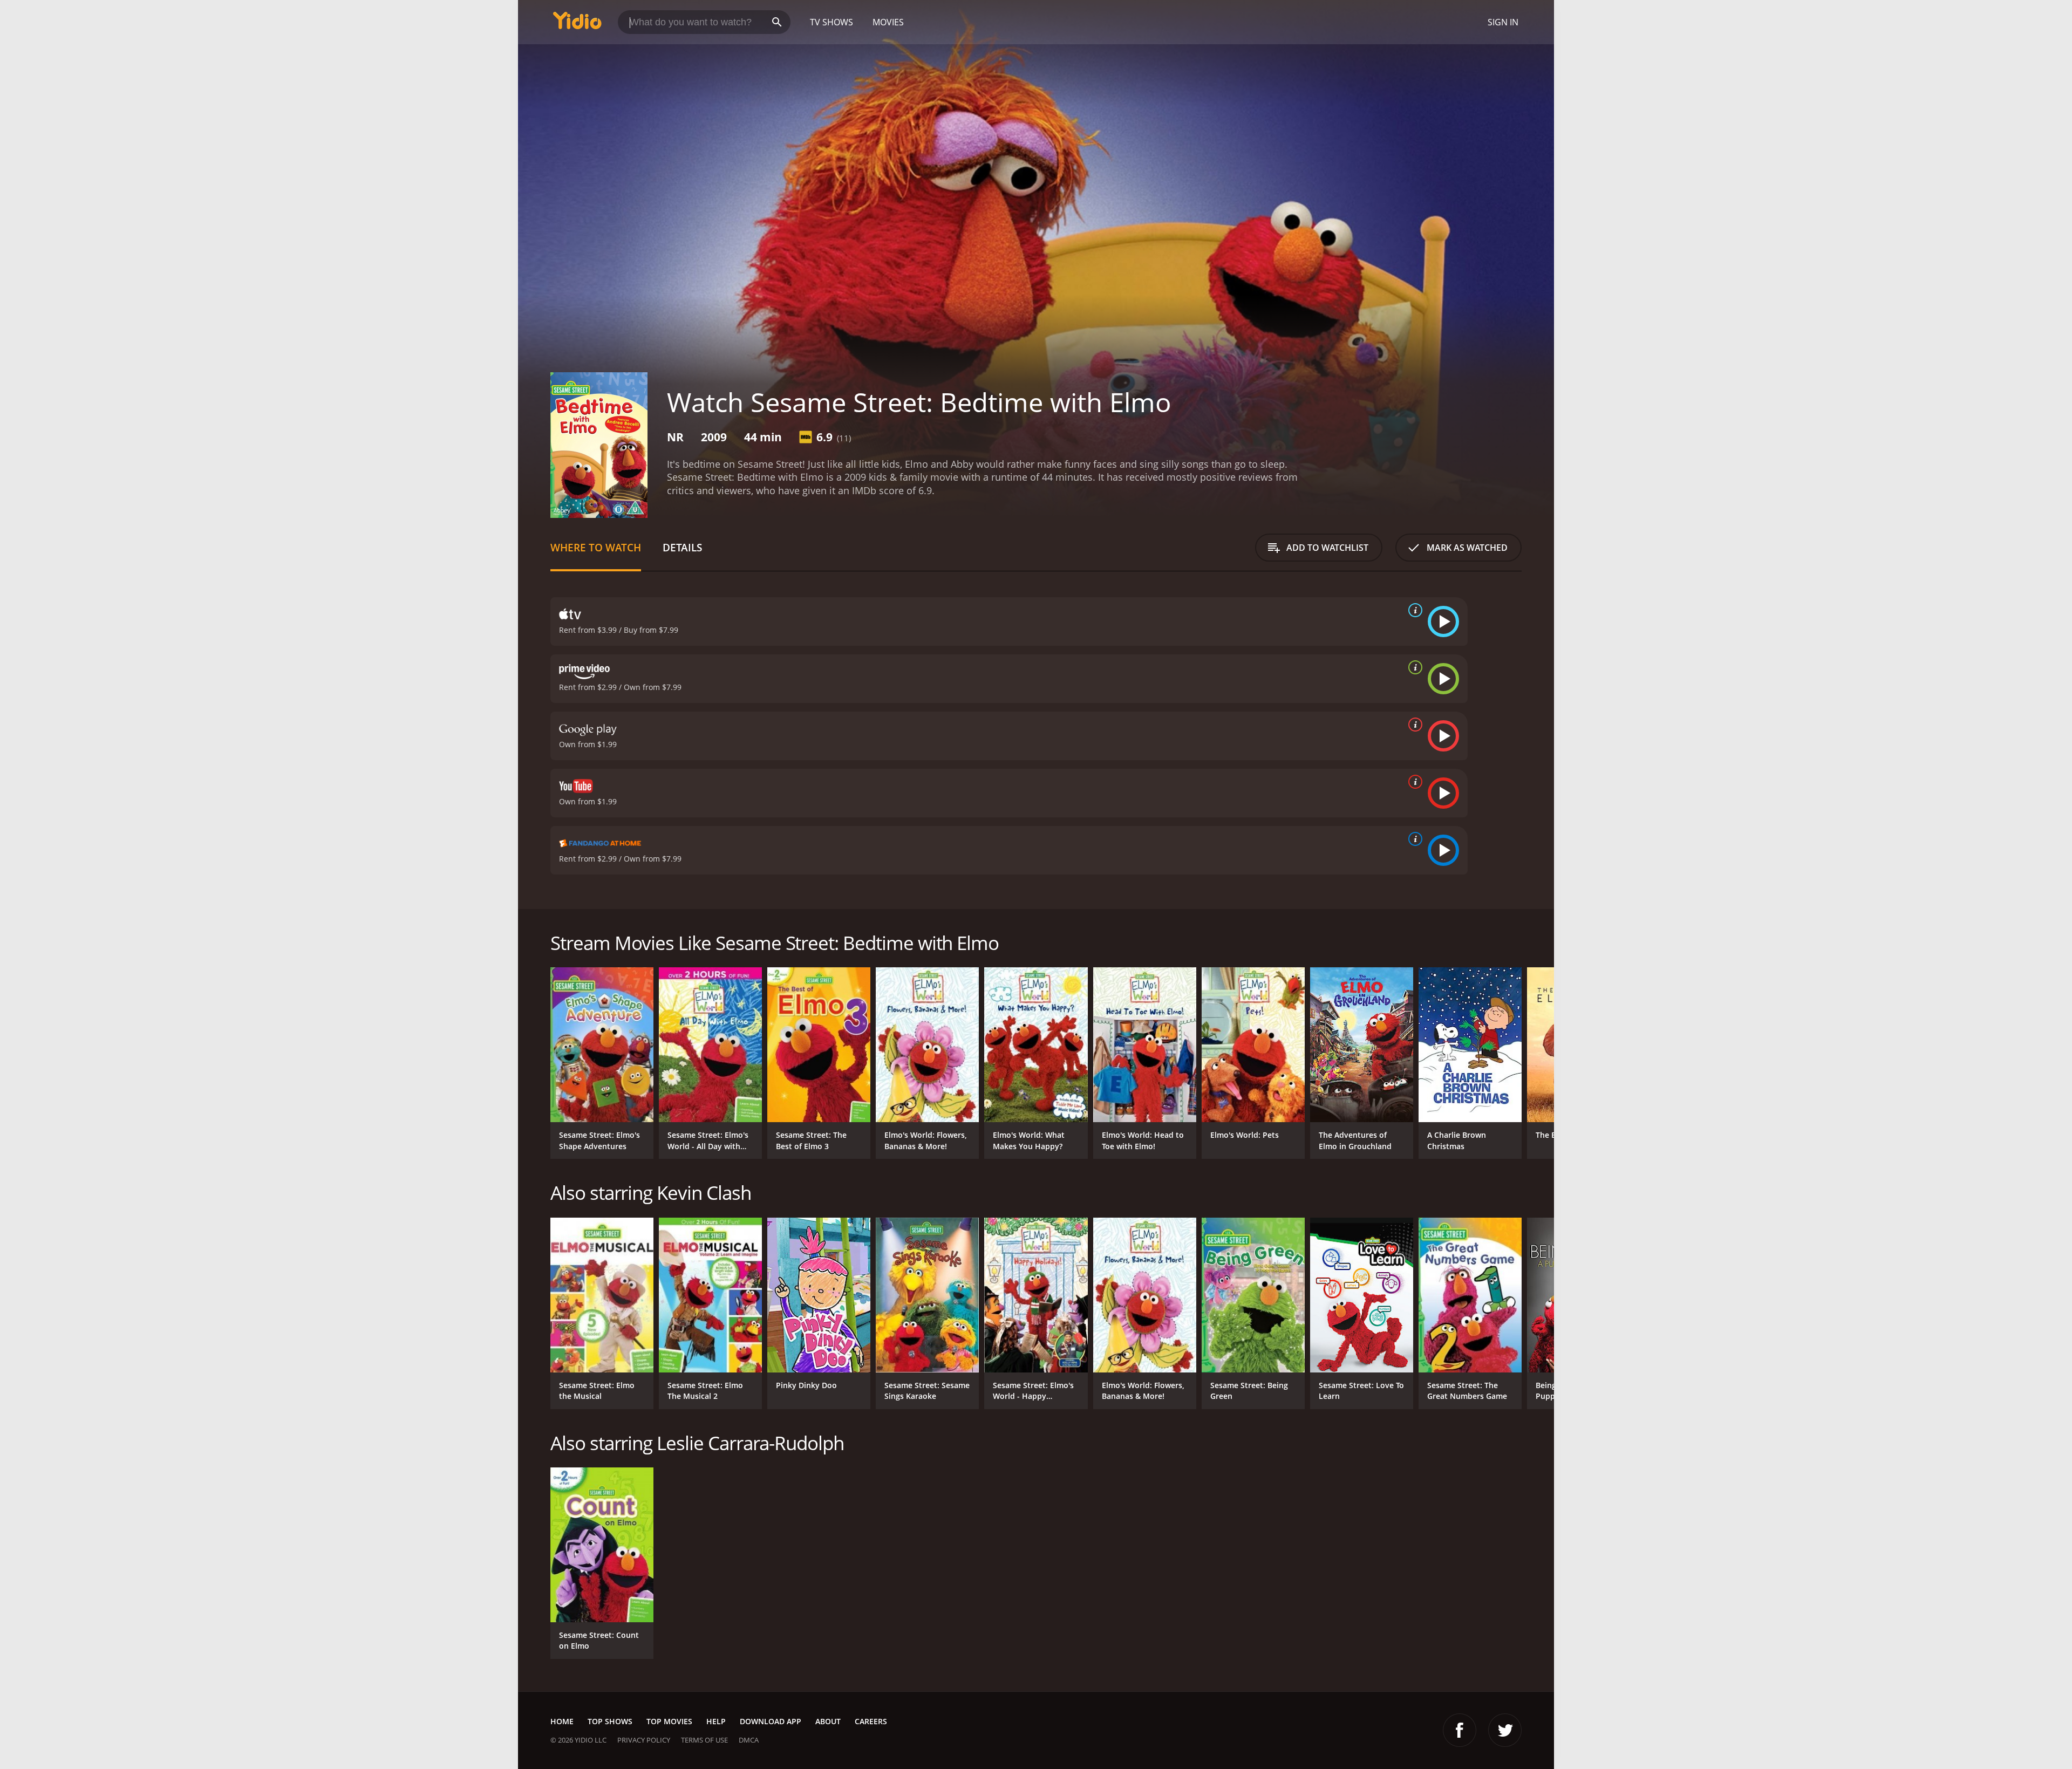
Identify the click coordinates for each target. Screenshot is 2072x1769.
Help (716, 1721)
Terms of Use (704, 1740)
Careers (871, 1721)
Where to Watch (596, 547)
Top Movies (669, 1721)
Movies (888, 22)
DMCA (749, 1740)
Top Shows (610, 1721)
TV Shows (831, 22)
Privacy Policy (644, 1740)
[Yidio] (577, 24)
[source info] (1413, 610)
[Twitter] (1505, 1730)
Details (682, 547)
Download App (771, 1721)
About (828, 1721)
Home (562, 1721)
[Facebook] (1460, 1730)
